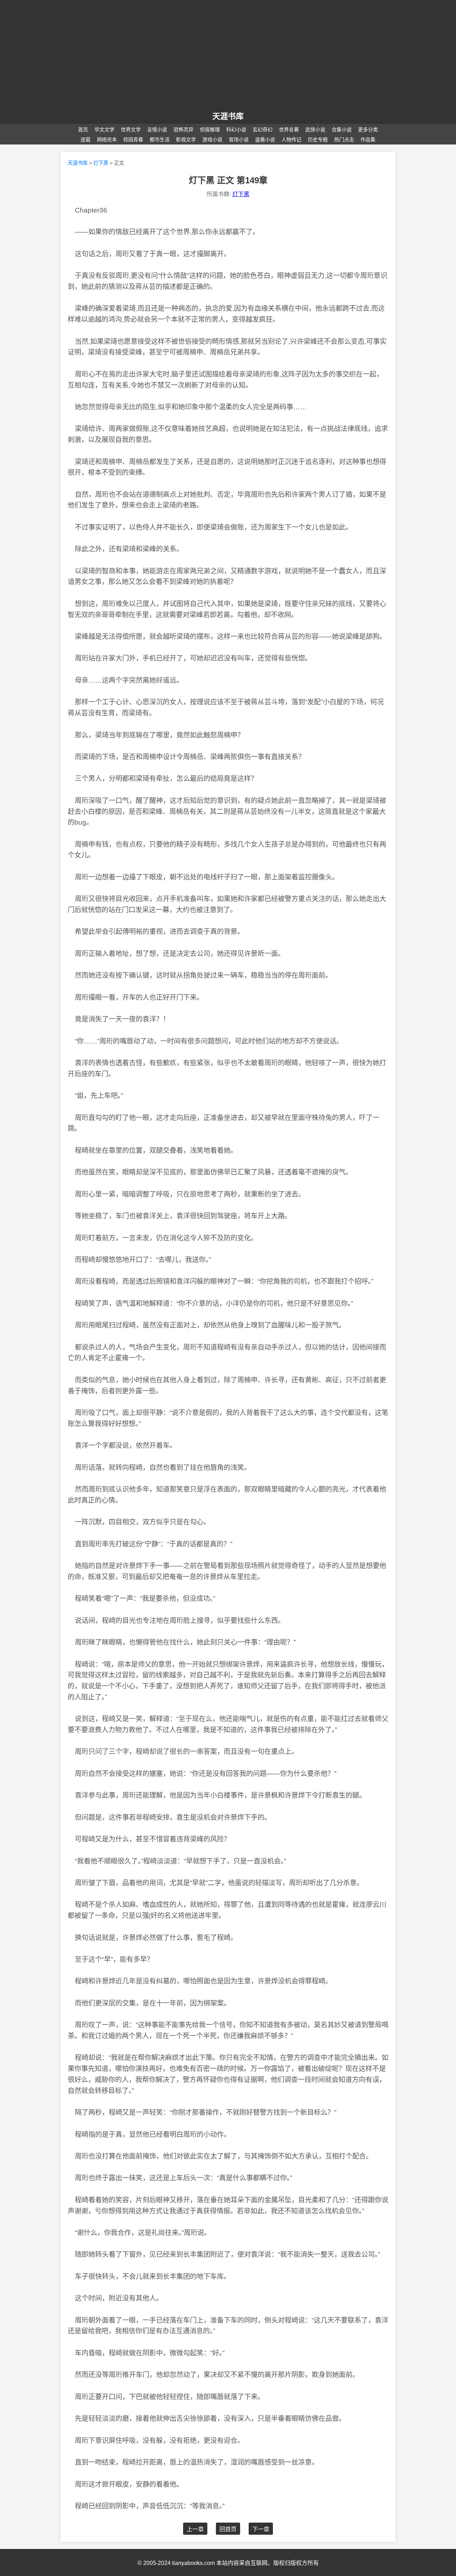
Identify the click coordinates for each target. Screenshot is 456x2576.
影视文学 (186, 140)
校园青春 (133, 140)
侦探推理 (210, 130)
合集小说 (342, 130)
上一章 (195, 2529)
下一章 (261, 2529)
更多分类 (368, 130)
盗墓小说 (265, 140)
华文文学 (104, 130)
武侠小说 (315, 130)
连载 (85, 140)
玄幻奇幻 (263, 130)
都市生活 (160, 140)
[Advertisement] (228, 56)
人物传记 (291, 140)
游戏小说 (212, 140)
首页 (83, 130)
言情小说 (157, 130)
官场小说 (239, 140)
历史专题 (318, 140)
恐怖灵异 (183, 130)
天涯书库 (78, 163)
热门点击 (344, 140)
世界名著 (289, 130)
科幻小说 (236, 130)
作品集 (368, 140)
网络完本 (107, 140)
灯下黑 (101, 163)
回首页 (228, 2529)
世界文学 (131, 130)
